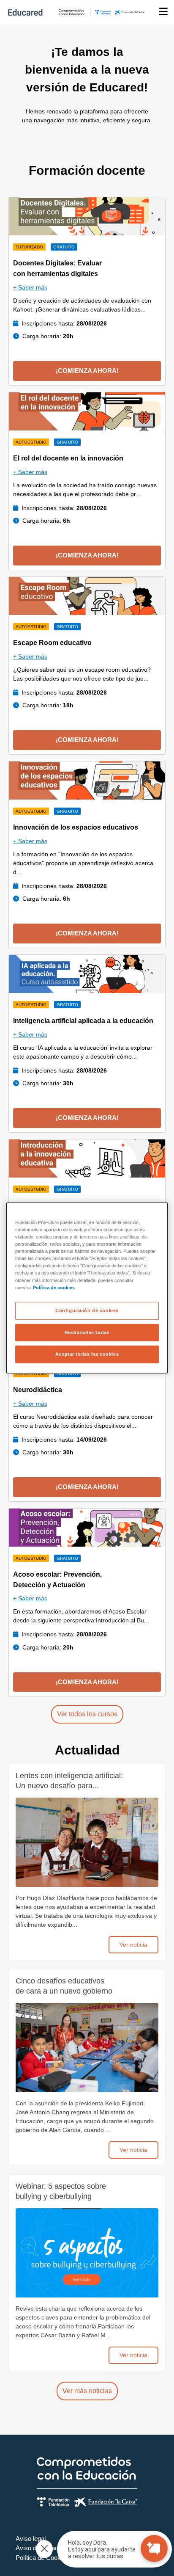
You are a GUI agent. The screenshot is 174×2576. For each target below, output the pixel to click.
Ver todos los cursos (87, 1714)
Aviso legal (31, 2539)
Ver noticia (133, 1944)
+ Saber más (30, 287)
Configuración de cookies (87, 1310)
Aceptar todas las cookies (87, 1354)
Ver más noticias (87, 2391)
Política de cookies (54, 1287)
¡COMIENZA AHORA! (87, 371)
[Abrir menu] (163, 12)
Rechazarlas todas (87, 1332)
